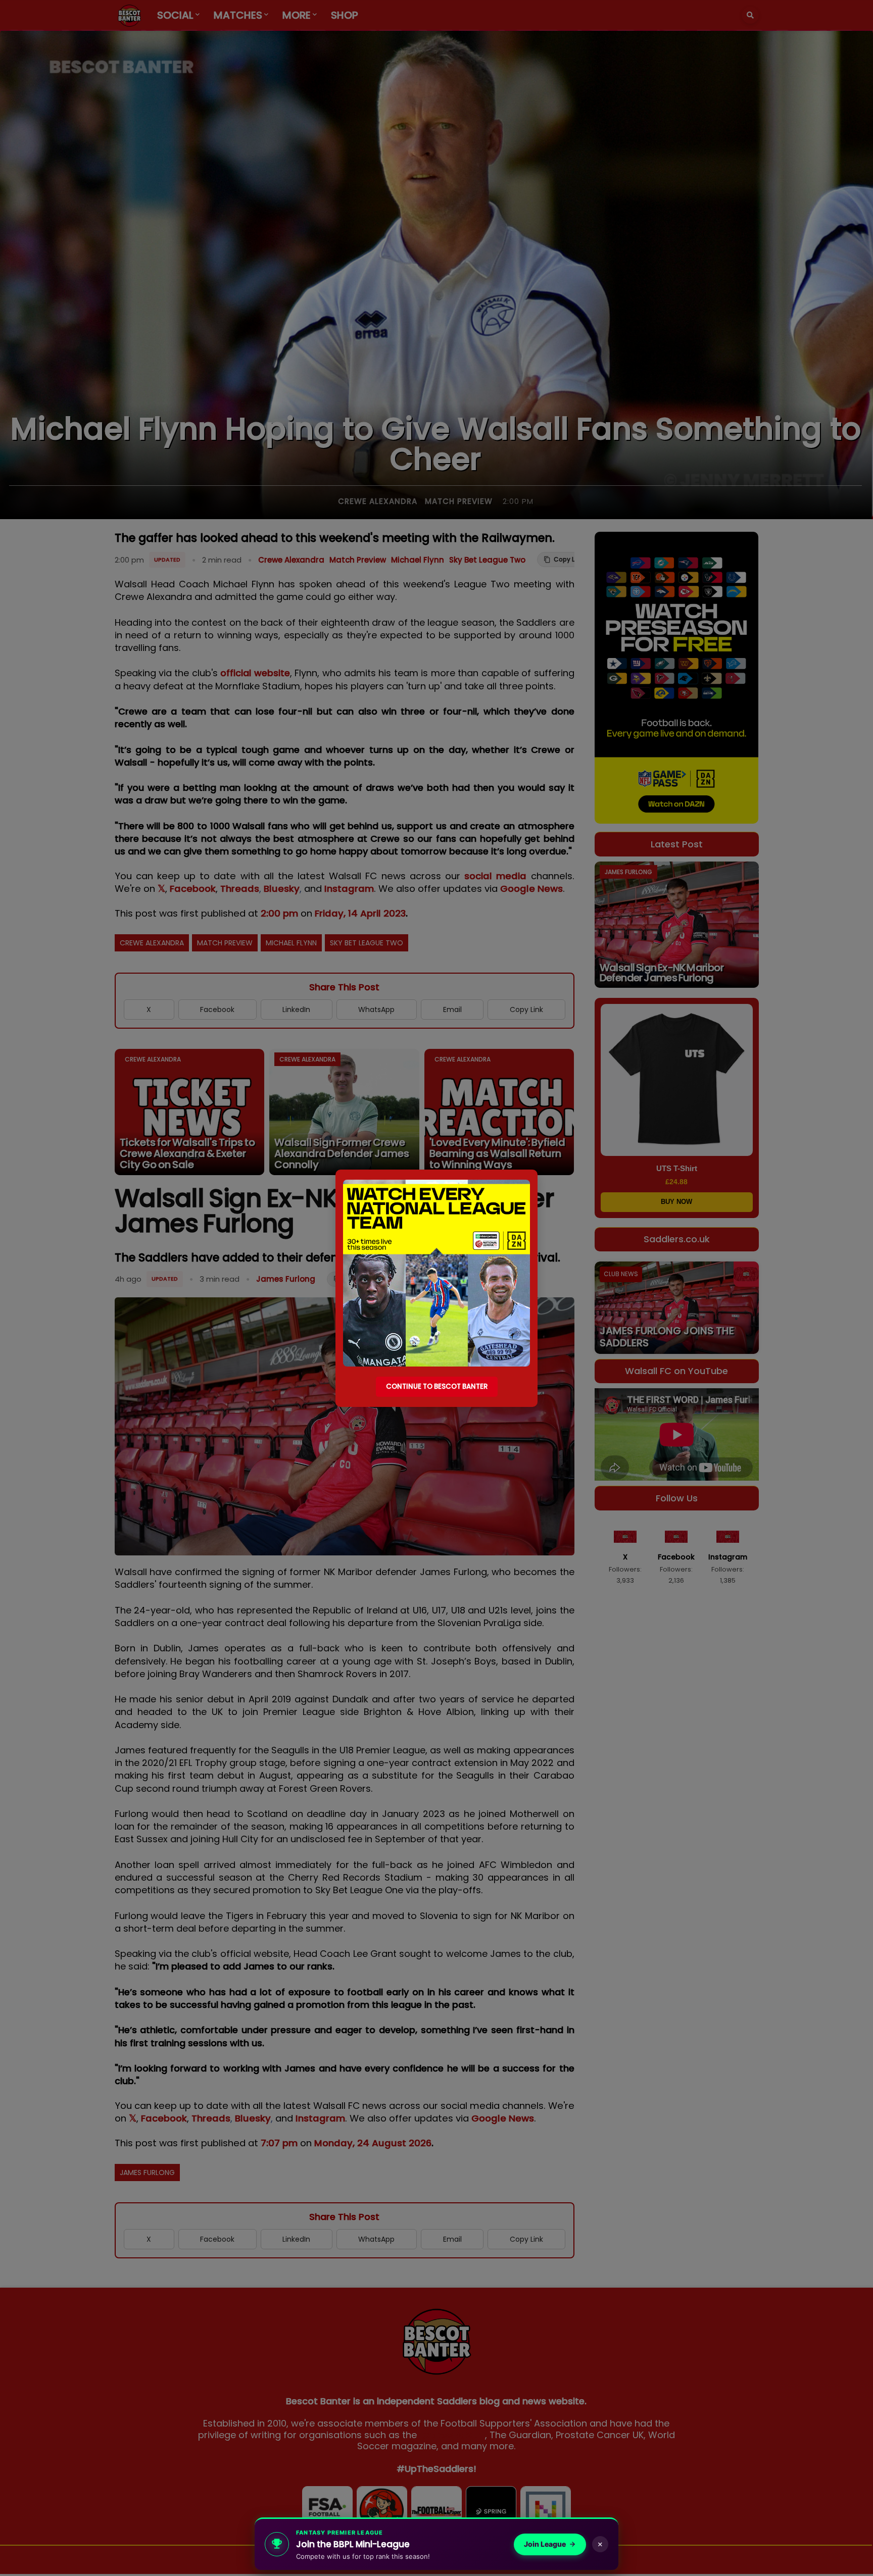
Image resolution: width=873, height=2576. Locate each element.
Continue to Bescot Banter (437, 1386)
